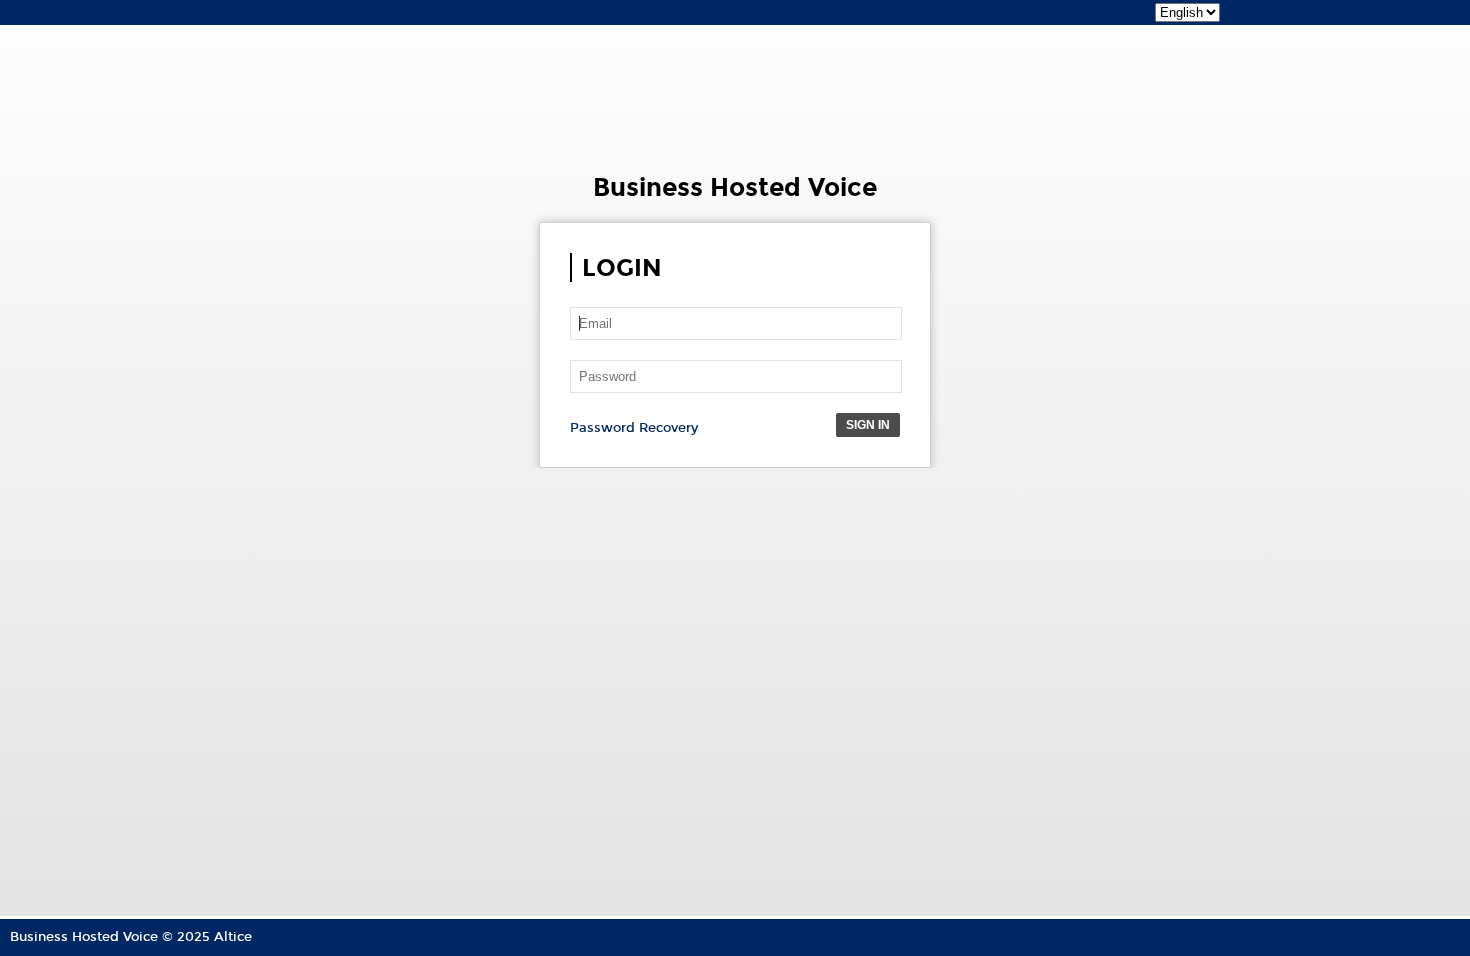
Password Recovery (634, 428)
